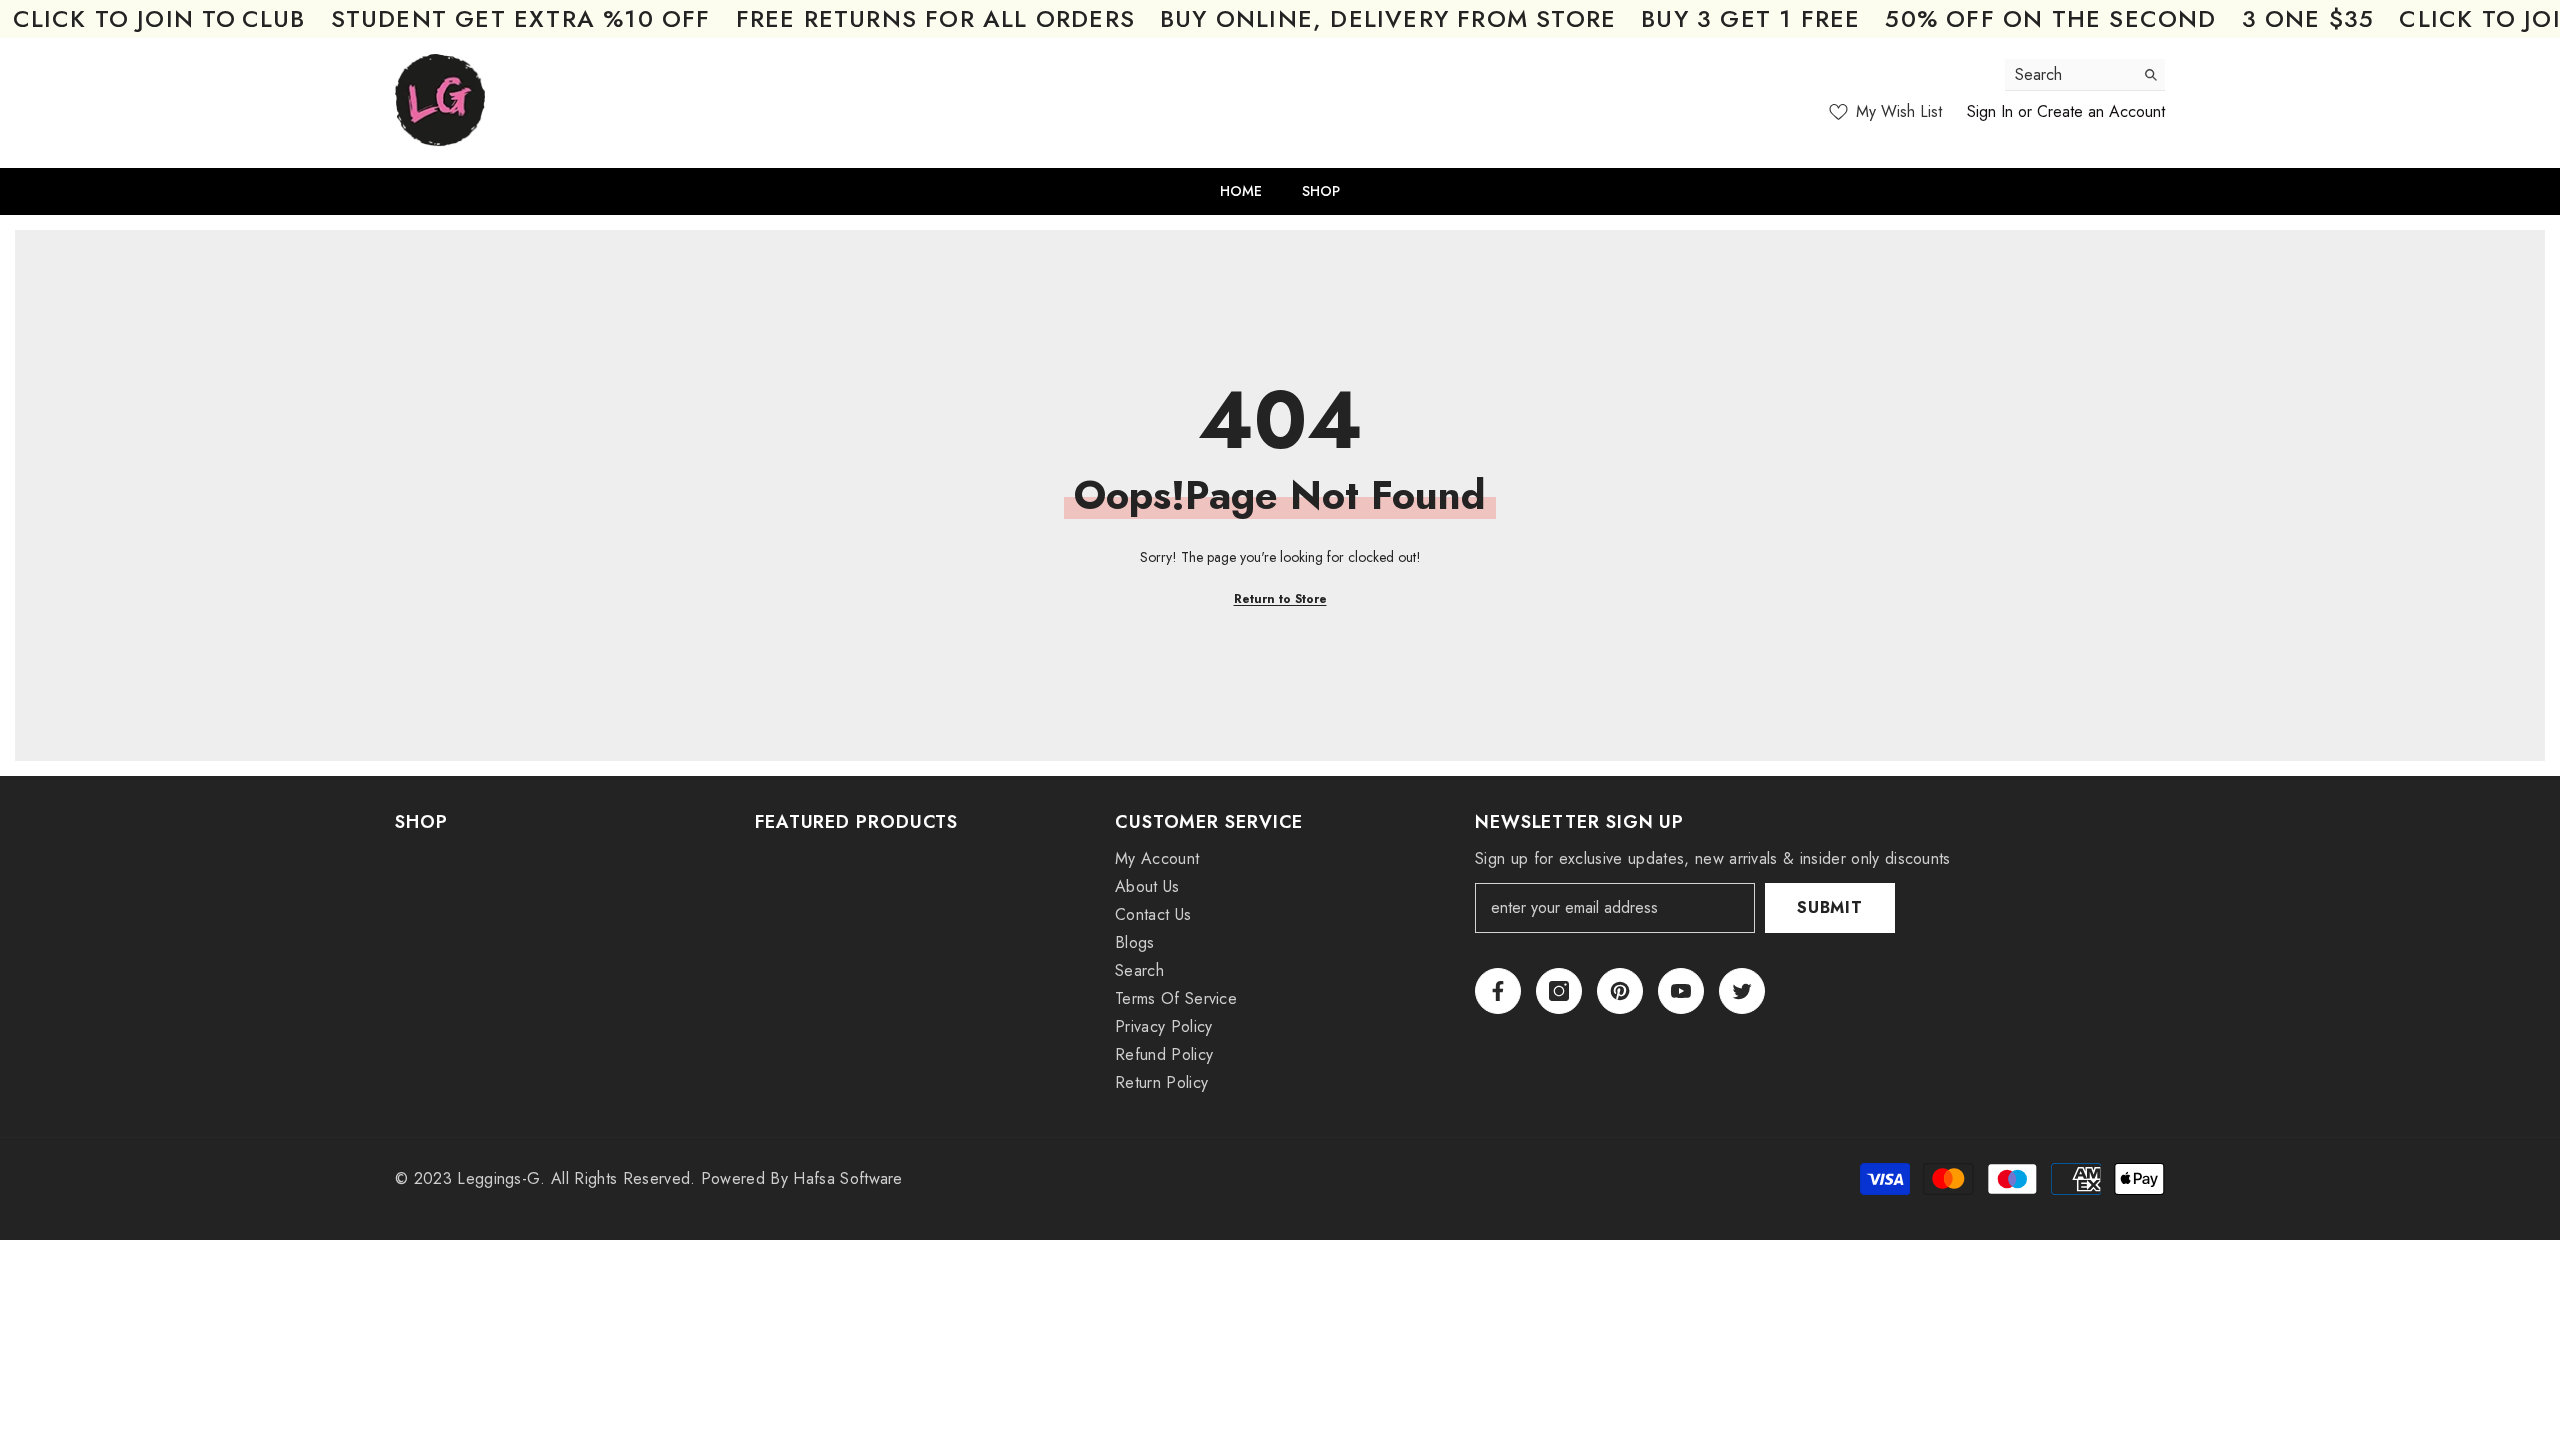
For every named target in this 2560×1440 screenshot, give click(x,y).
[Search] (2085, 75)
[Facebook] (1498, 991)
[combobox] (2069, 74)
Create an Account (2101, 111)
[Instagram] (1559, 991)
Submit (1830, 907)
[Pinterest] (1620, 991)
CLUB (274, 19)
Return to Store (1280, 599)
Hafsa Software (847, 1178)
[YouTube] (1681, 991)
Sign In (1990, 111)
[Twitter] (1742, 991)
